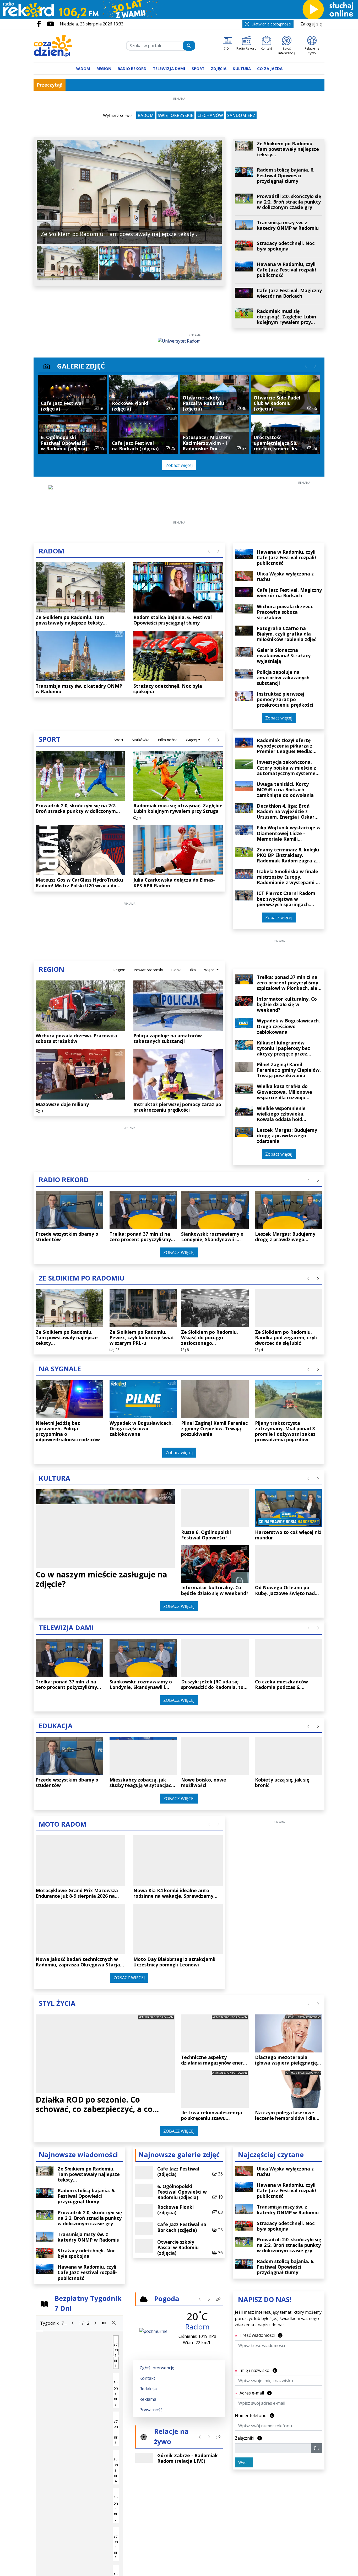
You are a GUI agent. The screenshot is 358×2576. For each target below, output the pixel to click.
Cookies (114, 1385)
